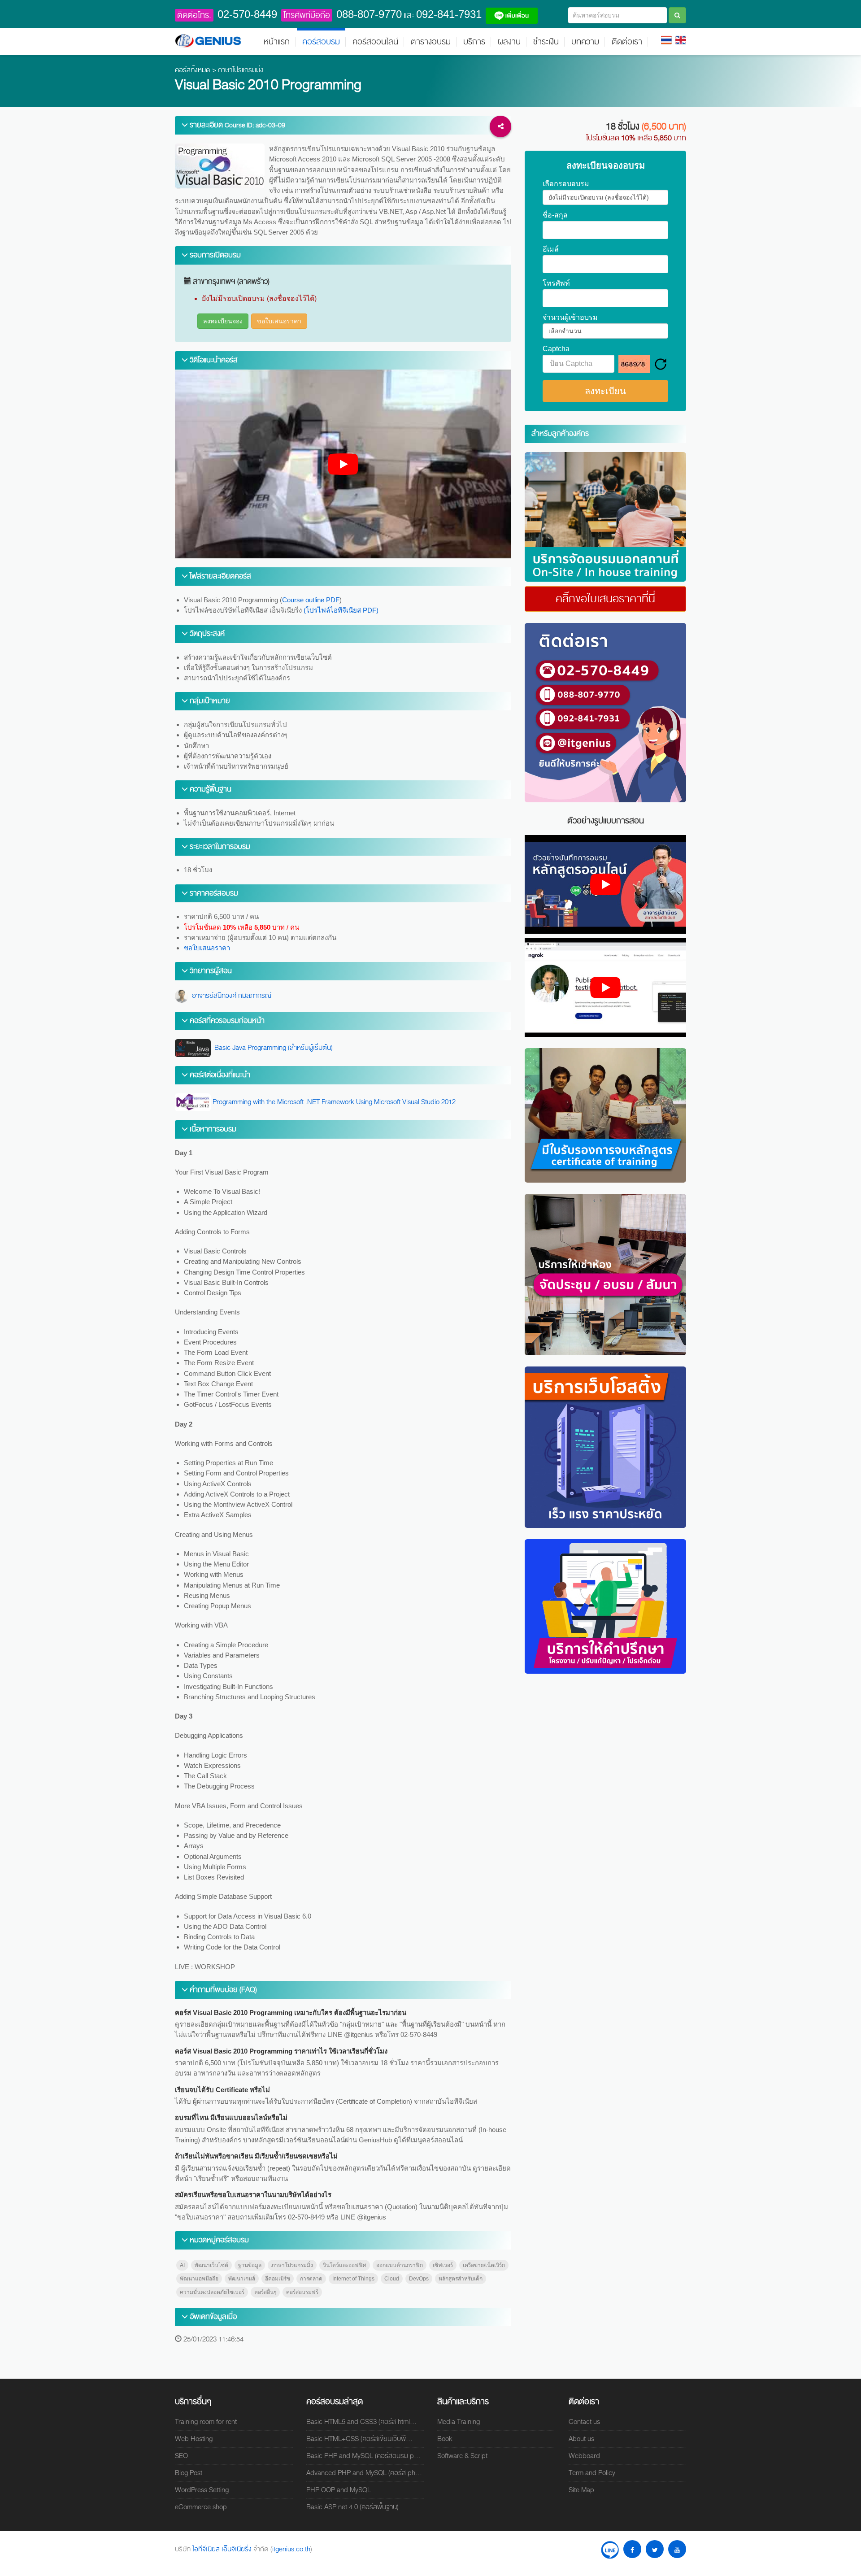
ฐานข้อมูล (250, 2265)
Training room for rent (206, 2422)
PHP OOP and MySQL (339, 2490)
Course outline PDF (311, 600)
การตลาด (311, 2279)
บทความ (585, 42)
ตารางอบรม (431, 42)
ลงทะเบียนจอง (223, 321)
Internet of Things (353, 2279)
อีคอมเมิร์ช (278, 2279)
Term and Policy (592, 2473)
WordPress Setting (202, 2490)
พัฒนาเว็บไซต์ (211, 2265)
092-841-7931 (449, 14)
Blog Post (189, 2473)
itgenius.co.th (291, 2549)
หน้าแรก (277, 42)
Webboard (584, 2456)
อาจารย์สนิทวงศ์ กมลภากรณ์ (230, 996)
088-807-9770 (369, 14)
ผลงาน (509, 42)
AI (182, 2265)
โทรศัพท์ (556, 283)
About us (581, 2439)
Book (445, 2439)
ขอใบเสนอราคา (279, 321)
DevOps (419, 2279)
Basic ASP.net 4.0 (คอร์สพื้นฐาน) (352, 2507)
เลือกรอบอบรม (566, 184)
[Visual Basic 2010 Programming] (605, 517)
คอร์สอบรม (321, 42)
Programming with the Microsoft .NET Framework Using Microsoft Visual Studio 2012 (333, 1102)
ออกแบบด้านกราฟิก (400, 2265)
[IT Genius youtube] (677, 2549)
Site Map (581, 2490)
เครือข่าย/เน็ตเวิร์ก (484, 2265)
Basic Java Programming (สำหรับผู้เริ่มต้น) (272, 1048)
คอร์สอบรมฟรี (302, 2292)
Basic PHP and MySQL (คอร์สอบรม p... (363, 2456)
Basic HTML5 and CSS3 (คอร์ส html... (361, 2422)
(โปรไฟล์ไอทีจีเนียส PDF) (341, 610)
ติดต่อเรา (627, 42)
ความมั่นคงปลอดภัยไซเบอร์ (212, 2292)
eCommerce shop (201, 2507)
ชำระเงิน (546, 42)
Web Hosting (194, 2439)
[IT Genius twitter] (655, 2549)
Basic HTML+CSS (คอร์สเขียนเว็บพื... (359, 2439)
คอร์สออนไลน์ (375, 42)
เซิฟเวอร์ (443, 2265)
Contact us (584, 2422)
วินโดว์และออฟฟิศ (345, 2265)
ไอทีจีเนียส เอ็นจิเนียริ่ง (223, 2549)
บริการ (474, 42)
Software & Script (462, 2456)
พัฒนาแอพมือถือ (199, 2279)
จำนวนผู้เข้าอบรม (570, 318)
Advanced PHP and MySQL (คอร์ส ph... (364, 2473)
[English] (681, 39)
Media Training (459, 2422)
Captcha (556, 349)
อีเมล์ (551, 249)
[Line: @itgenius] (610, 2549)
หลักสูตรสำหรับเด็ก (461, 2279)
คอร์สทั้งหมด (193, 70)
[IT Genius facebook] (632, 2549)
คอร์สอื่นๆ (265, 2292)
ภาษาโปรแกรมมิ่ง (241, 70)
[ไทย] (666, 39)
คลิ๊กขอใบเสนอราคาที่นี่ (605, 599)
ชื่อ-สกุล (555, 215)
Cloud (392, 2279)
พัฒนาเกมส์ (242, 2279)
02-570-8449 (247, 14)
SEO (181, 2456)
